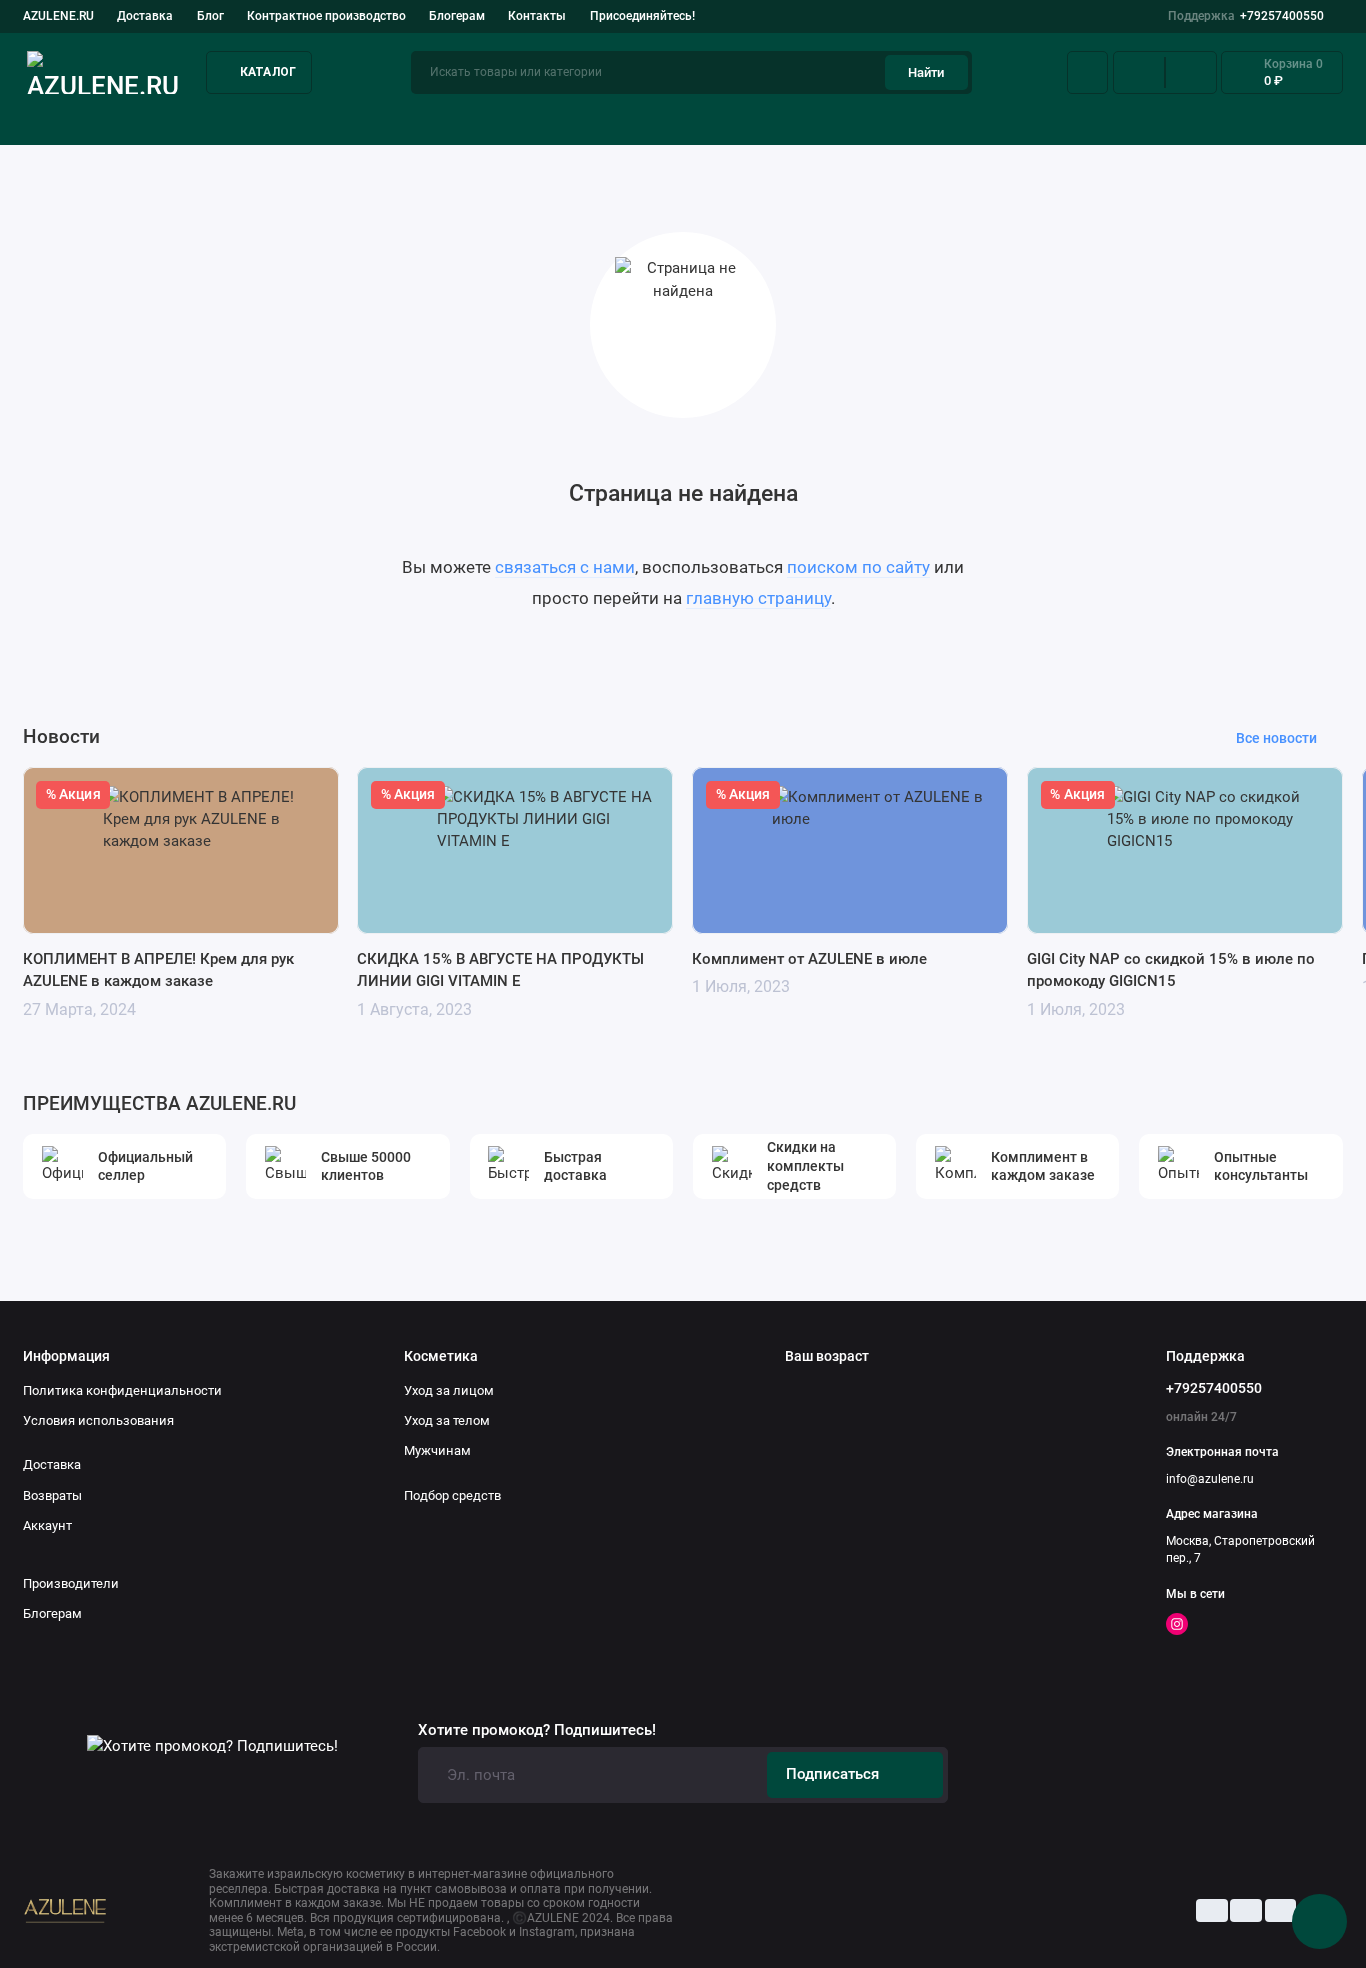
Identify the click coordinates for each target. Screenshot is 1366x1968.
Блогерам (457, 16)
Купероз (629, 119)
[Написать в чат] (1320, 1922)
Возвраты (52, 1495)
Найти (926, 72)
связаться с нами (565, 567)
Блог (210, 16)
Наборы (1162, 119)
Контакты (537, 16)
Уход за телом (447, 1420)
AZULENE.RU (58, 16)
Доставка (145, 16)
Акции (1322, 119)
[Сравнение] (1139, 72)
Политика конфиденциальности (122, 1390)
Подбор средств (293, 119)
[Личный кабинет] (1087, 72)
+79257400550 (1246, 16)
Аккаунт (47, 1525)
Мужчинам (437, 1450)
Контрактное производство (326, 16)
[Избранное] (1191, 72)
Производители (71, 1583)
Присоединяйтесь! (642, 16)
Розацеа (996, 119)
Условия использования (98, 1420)
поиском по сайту (858, 567)
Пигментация (813, 119)
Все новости (1276, 738)
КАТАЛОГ (268, 72)
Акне (474, 119)
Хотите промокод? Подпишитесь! (537, 1730)
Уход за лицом (70, 119)
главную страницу (758, 598)
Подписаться (832, 1774)
